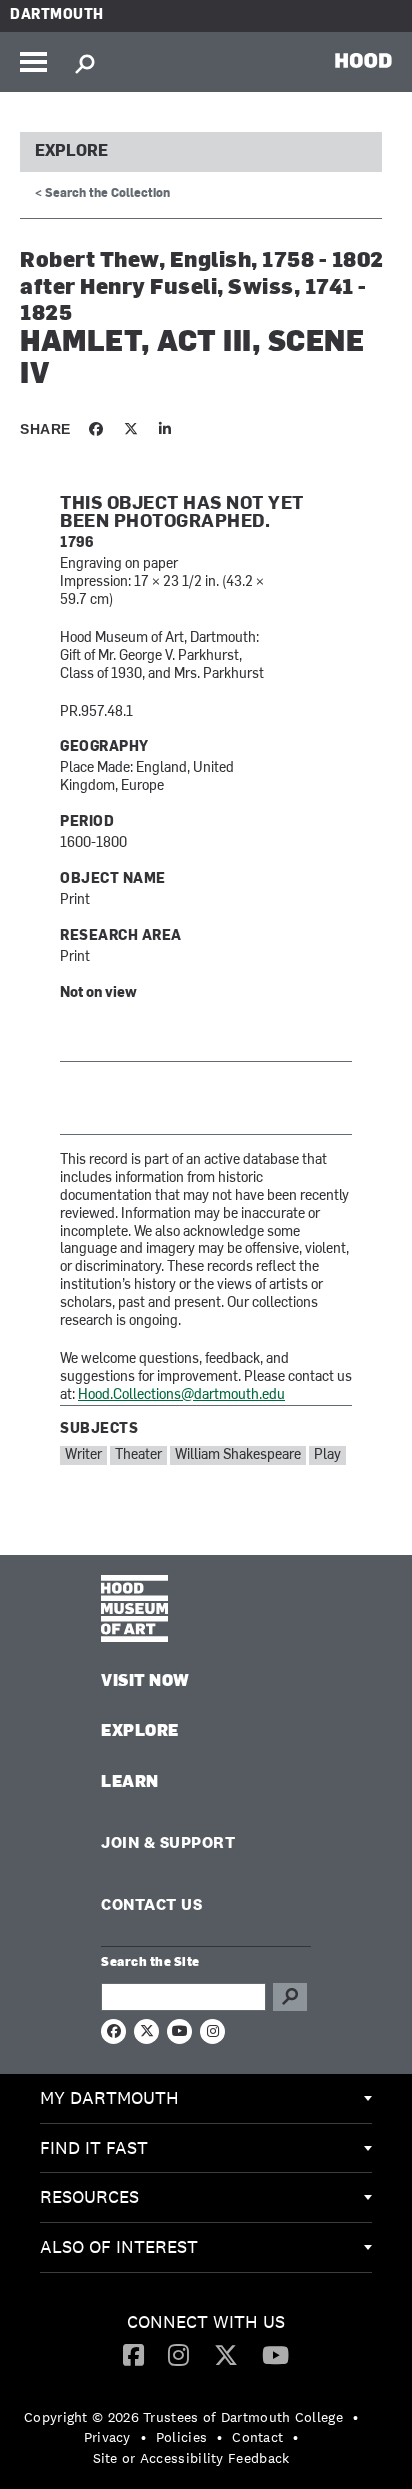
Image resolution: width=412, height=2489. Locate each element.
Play (327, 1455)
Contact (257, 2437)
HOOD (363, 60)
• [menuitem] (355, 2417)
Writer (83, 1455)
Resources (89, 2196)
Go (290, 1997)
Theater (138, 1455)
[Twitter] (226, 2354)
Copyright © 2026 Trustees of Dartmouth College (183, 2417)
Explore (71, 152)
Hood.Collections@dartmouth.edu (181, 1395)
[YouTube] (275, 2354)
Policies (181, 2437)
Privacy (107, 2437)
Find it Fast (94, 2147)
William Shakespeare (238, 1455)
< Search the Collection (102, 194)
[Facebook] (133, 2354)
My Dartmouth (109, 2097)
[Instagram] (178, 2354)
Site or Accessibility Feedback (191, 2458)
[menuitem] (206, 2099)
